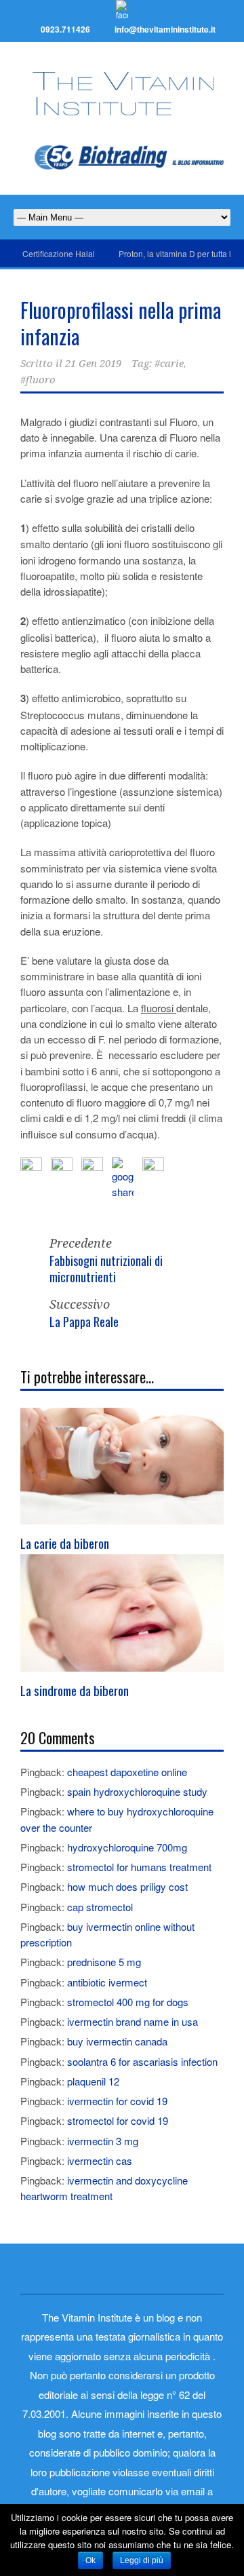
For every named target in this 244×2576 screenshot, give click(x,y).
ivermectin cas (100, 2160)
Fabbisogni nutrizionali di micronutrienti (106, 1268)
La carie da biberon (65, 1543)
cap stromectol (100, 1907)
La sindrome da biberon (75, 1690)
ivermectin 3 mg (103, 2141)
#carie (169, 364)
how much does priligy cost (127, 1886)
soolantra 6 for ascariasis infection (142, 2061)
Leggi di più (142, 2560)
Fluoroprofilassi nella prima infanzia (121, 323)
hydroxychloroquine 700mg (127, 1847)
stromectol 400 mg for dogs (128, 2002)
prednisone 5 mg (104, 1962)
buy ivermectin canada (117, 2041)
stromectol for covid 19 (118, 2120)
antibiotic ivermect (107, 1982)
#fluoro (38, 380)
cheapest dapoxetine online (127, 1772)
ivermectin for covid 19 (117, 2101)
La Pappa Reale (84, 1322)
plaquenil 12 (93, 2081)
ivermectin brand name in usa (133, 2021)
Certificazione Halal (59, 253)
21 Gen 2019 (93, 364)
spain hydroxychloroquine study (137, 1791)
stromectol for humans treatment (139, 1867)
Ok (90, 2560)
